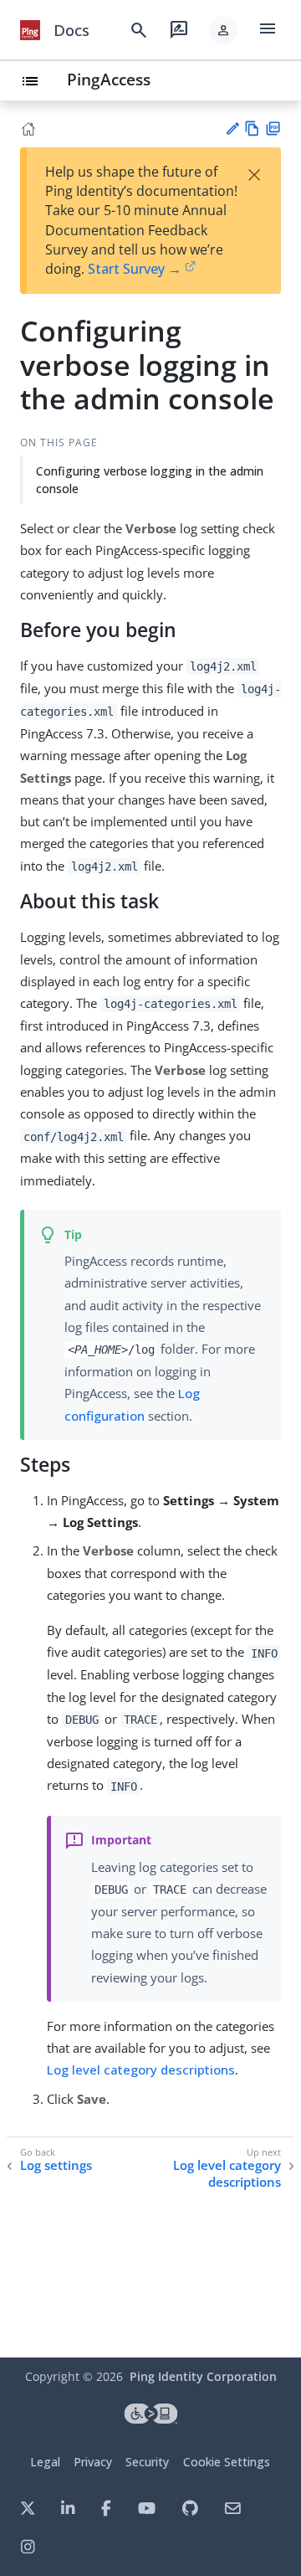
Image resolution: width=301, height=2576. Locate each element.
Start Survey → (135, 269)
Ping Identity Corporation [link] (203, 2376)
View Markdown (252, 129)
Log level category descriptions (141, 2070)
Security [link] (147, 2462)
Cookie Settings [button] (227, 2462)
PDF (273, 129)
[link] (30, 30)
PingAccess (109, 79)
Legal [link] (45, 2462)
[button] (223, 30)
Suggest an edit (232, 129)
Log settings (56, 2165)
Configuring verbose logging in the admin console (150, 480)
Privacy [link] (93, 2462)
